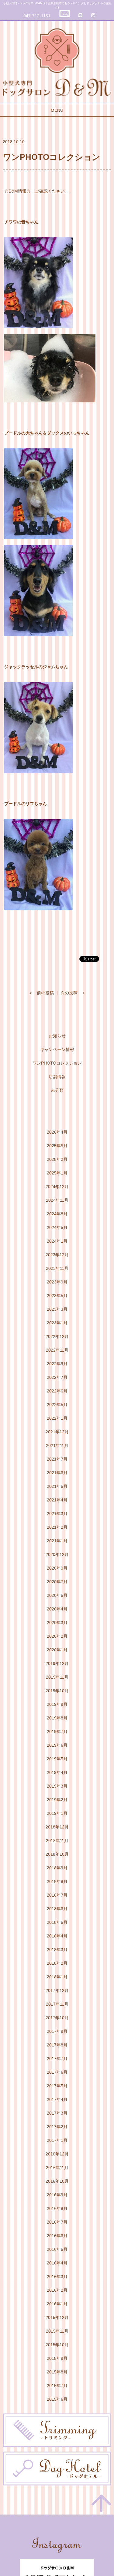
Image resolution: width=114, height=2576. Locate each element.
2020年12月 (57, 1554)
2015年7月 (57, 2386)
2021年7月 (57, 1459)
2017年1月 (57, 2140)
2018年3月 (57, 1950)
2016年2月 (57, 2290)
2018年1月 (57, 1977)
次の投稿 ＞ (73, 993)
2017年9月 (57, 2031)
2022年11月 (57, 1350)
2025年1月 (57, 1173)
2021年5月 (57, 1486)
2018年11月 (57, 1841)
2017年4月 (57, 2099)
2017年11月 (57, 2004)
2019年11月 (57, 1677)
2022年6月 (57, 1391)
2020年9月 (57, 1568)
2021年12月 (57, 1432)
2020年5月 (57, 1595)
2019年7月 (57, 1732)
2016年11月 (57, 2168)
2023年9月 (57, 1282)
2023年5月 (57, 1296)
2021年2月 (57, 1527)
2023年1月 (57, 1323)
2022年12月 (57, 1336)
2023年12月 (57, 1255)
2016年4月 (57, 2263)
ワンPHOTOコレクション (57, 1063)
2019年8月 (57, 1718)
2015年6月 (57, 2399)
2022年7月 (57, 1377)
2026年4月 (57, 1132)
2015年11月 (57, 2331)
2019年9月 (57, 1704)
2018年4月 (57, 1936)
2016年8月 (57, 2208)
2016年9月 (57, 2195)
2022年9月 (57, 1364)
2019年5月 (57, 1759)
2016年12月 (57, 2154)
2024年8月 (57, 1214)
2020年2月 (57, 1636)
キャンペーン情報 (57, 1049)
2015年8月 (57, 2372)
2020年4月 (57, 1609)
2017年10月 (57, 2018)
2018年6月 (57, 1909)
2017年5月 (57, 2086)
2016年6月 (57, 2236)
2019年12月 (57, 1663)
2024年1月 (57, 1241)
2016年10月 (57, 2181)
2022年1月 (57, 1418)
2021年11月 (57, 1445)
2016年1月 (57, 2304)
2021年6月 (57, 1473)
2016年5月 (57, 2249)
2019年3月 (57, 1786)
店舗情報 (57, 1077)
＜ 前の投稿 (41, 993)
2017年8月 (57, 2045)
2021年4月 (57, 1500)
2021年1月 (57, 1541)
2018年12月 (57, 1827)
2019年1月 (57, 1813)
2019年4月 (57, 1772)
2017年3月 (57, 2113)
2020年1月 (57, 1650)
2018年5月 (57, 1922)
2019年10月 (57, 1691)
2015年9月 (57, 2358)
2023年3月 (57, 1309)
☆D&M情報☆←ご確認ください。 (37, 191)
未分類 (57, 1090)
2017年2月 (57, 2127)
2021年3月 (57, 1514)
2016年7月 (57, 2222)
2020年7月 (57, 1582)
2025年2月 (57, 1159)
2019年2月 (57, 1800)
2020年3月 (57, 1623)
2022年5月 (57, 1405)
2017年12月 (57, 1990)
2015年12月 (57, 2317)
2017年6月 (57, 2072)
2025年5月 (57, 1146)
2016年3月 (57, 2277)
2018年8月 (57, 1881)
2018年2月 (57, 1963)
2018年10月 (57, 1854)
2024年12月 (57, 1187)
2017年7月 (57, 2059)
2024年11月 (57, 1200)
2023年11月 (57, 1268)
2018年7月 (57, 1895)
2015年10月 (57, 2345)
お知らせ (57, 1036)
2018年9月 (57, 1868)
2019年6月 (57, 1745)
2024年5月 (57, 1227)
